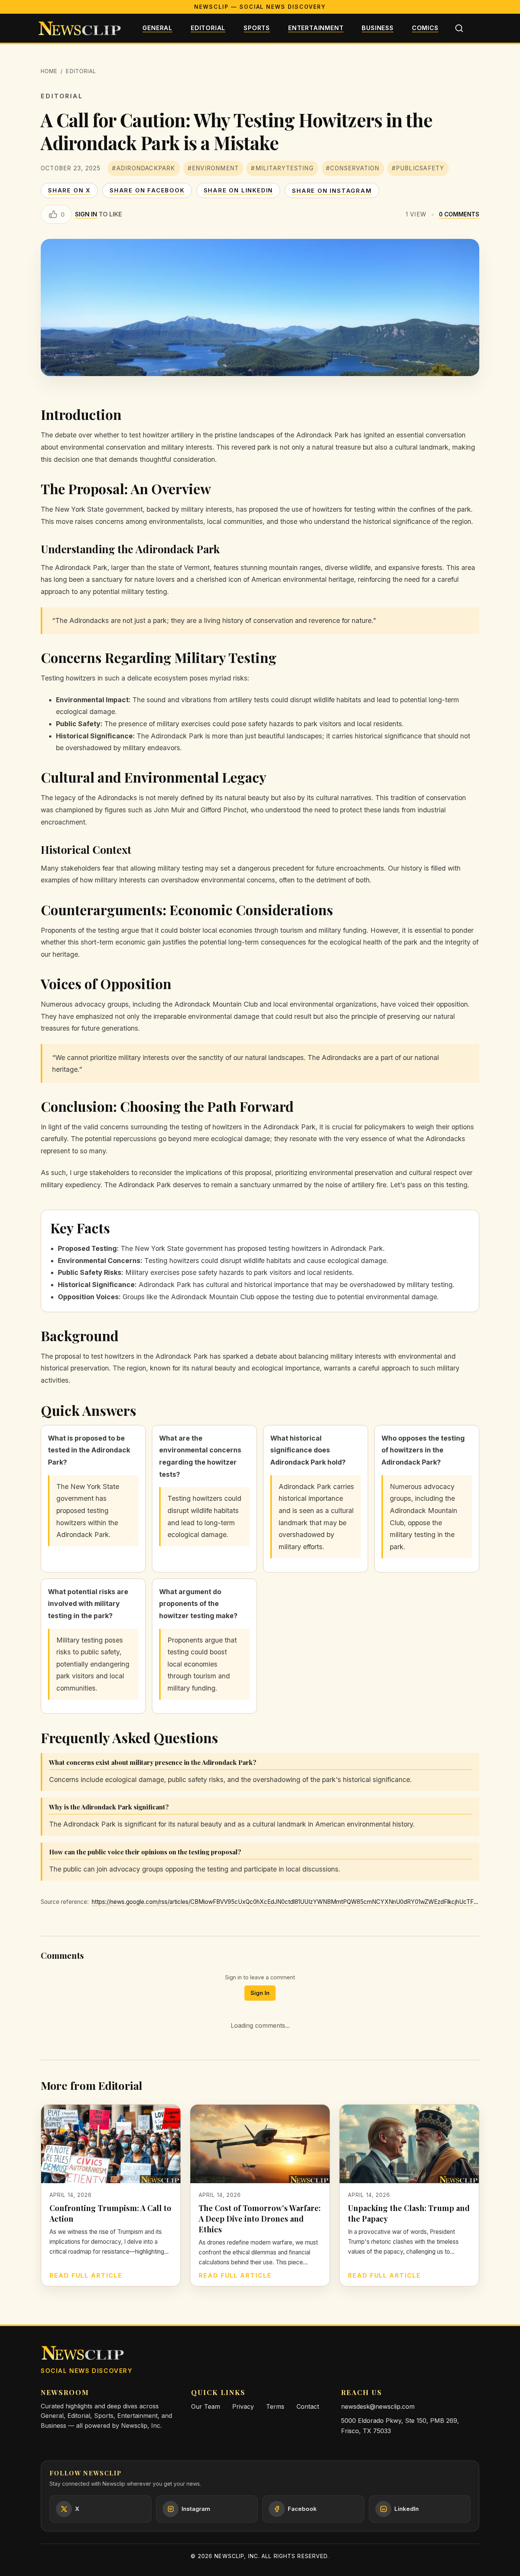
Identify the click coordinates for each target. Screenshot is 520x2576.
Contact (308, 2406)
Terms (275, 2406)
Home (49, 71)
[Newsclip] (80, 28)
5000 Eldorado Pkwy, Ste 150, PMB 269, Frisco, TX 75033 (400, 2426)
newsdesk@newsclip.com (378, 2406)
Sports (257, 28)
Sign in (86, 214)
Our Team (206, 2406)
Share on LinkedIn (238, 190)
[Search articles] (459, 28)
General (157, 28)
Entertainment (316, 28)
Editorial (208, 28)
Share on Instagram (332, 191)
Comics (425, 28)
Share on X (69, 190)
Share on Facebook (147, 190)
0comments (459, 214)
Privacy (243, 2406)
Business (377, 28)
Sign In (260, 1993)
